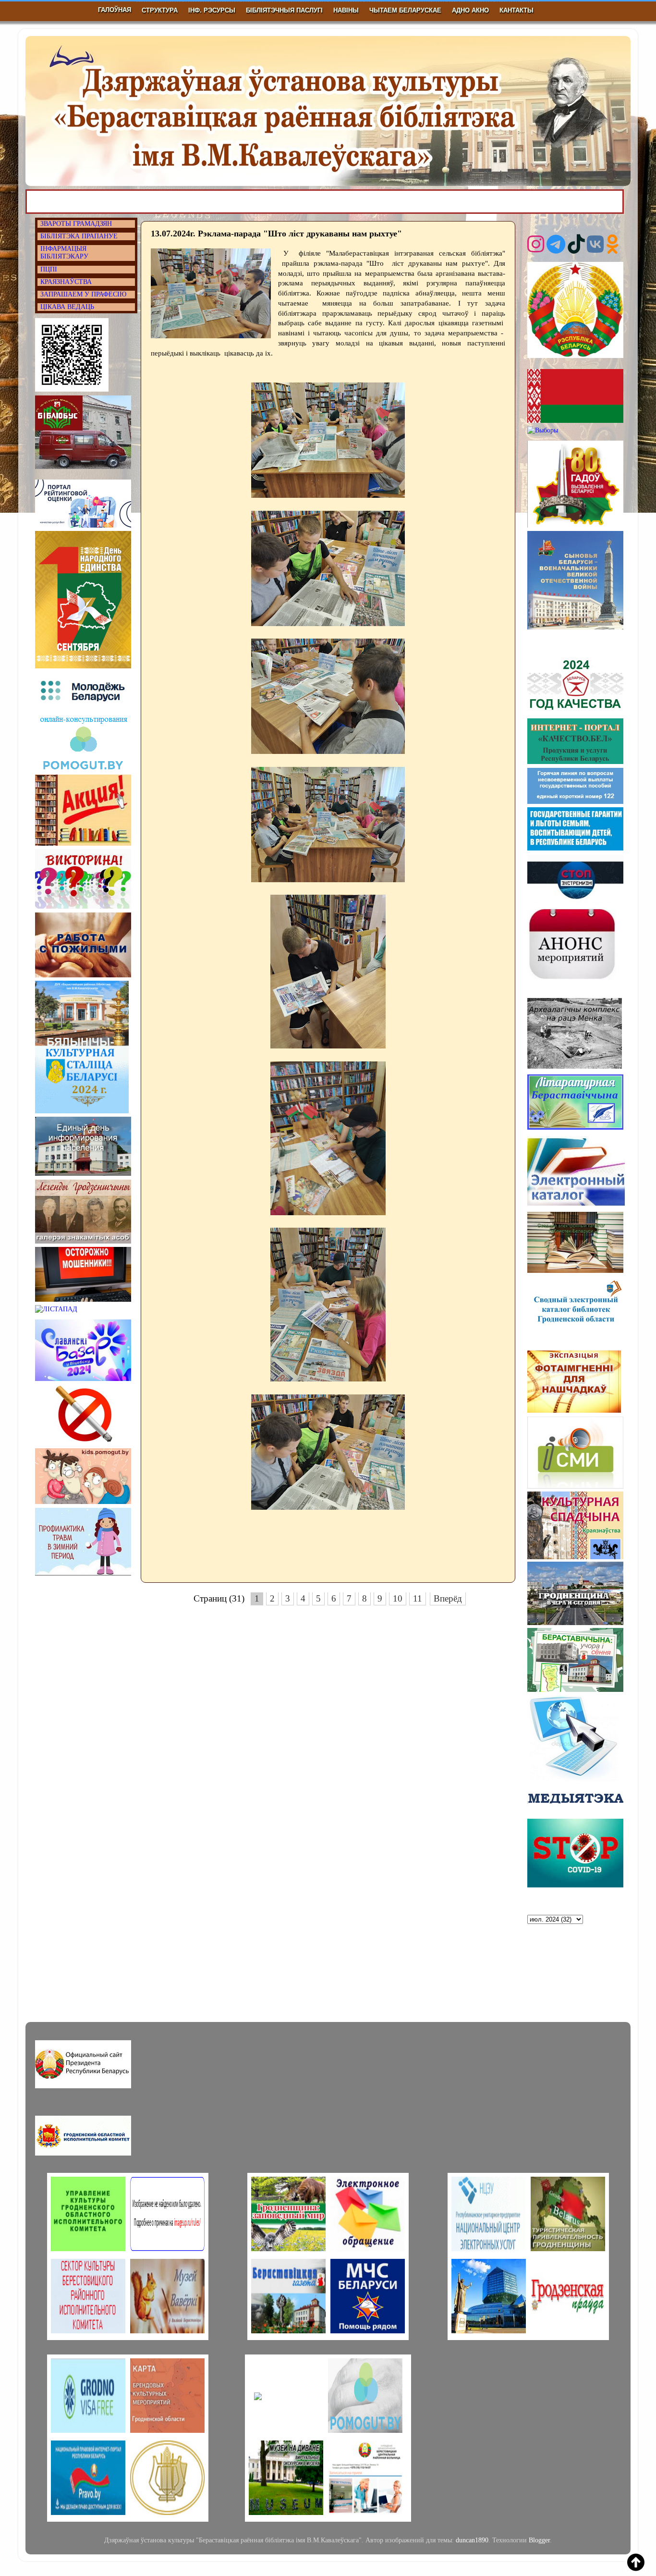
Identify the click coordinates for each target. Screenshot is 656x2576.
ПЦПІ (49, 269)
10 (398, 1598)
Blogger (539, 2540)
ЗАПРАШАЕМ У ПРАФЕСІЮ (83, 294)
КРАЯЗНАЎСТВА (66, 282)
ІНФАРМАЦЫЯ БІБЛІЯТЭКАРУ (64, 253)
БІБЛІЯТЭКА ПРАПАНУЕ (79, 236)
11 (418, 1598)
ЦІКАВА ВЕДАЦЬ (67, 307)
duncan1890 (472, 2540)
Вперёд (448, 1598)
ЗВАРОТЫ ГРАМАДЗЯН (76, 224)
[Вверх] (636, 2564)
